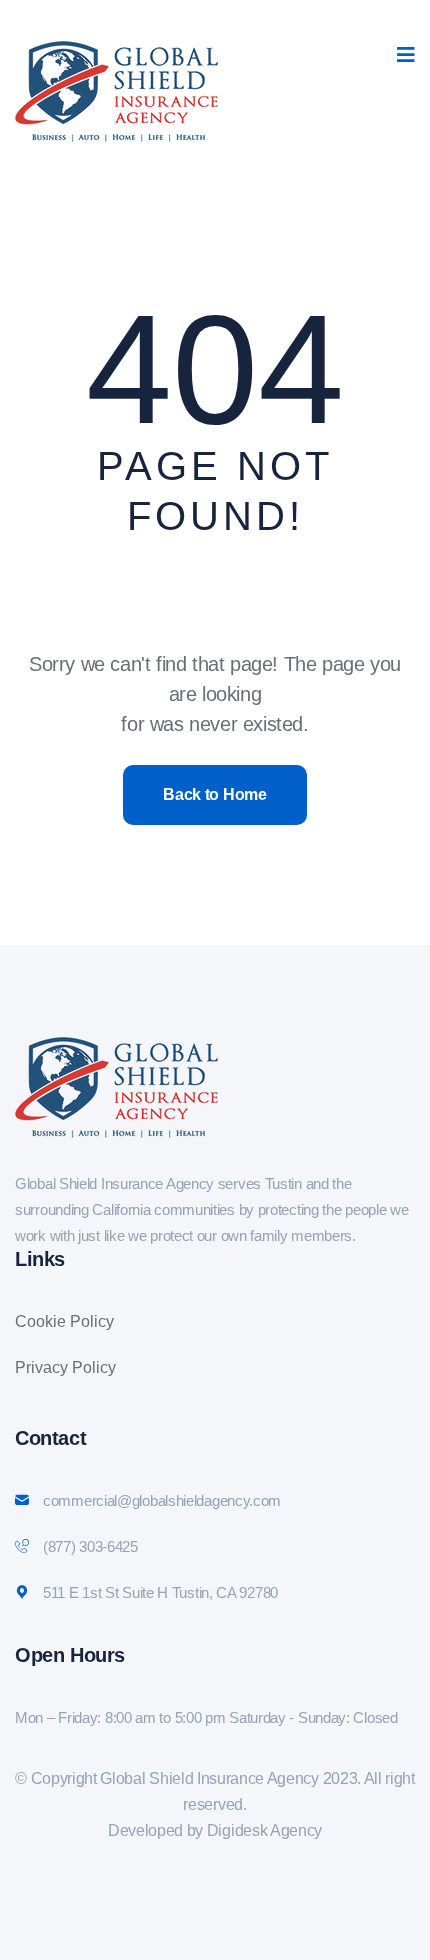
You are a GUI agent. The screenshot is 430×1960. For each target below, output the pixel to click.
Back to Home (214, 794)
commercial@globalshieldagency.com (162, 1500)
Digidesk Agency (264, 1830)
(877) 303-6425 (90, 1546)
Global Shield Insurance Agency (209, 1778)
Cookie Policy (64, 1321)
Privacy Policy (65, 1367)
